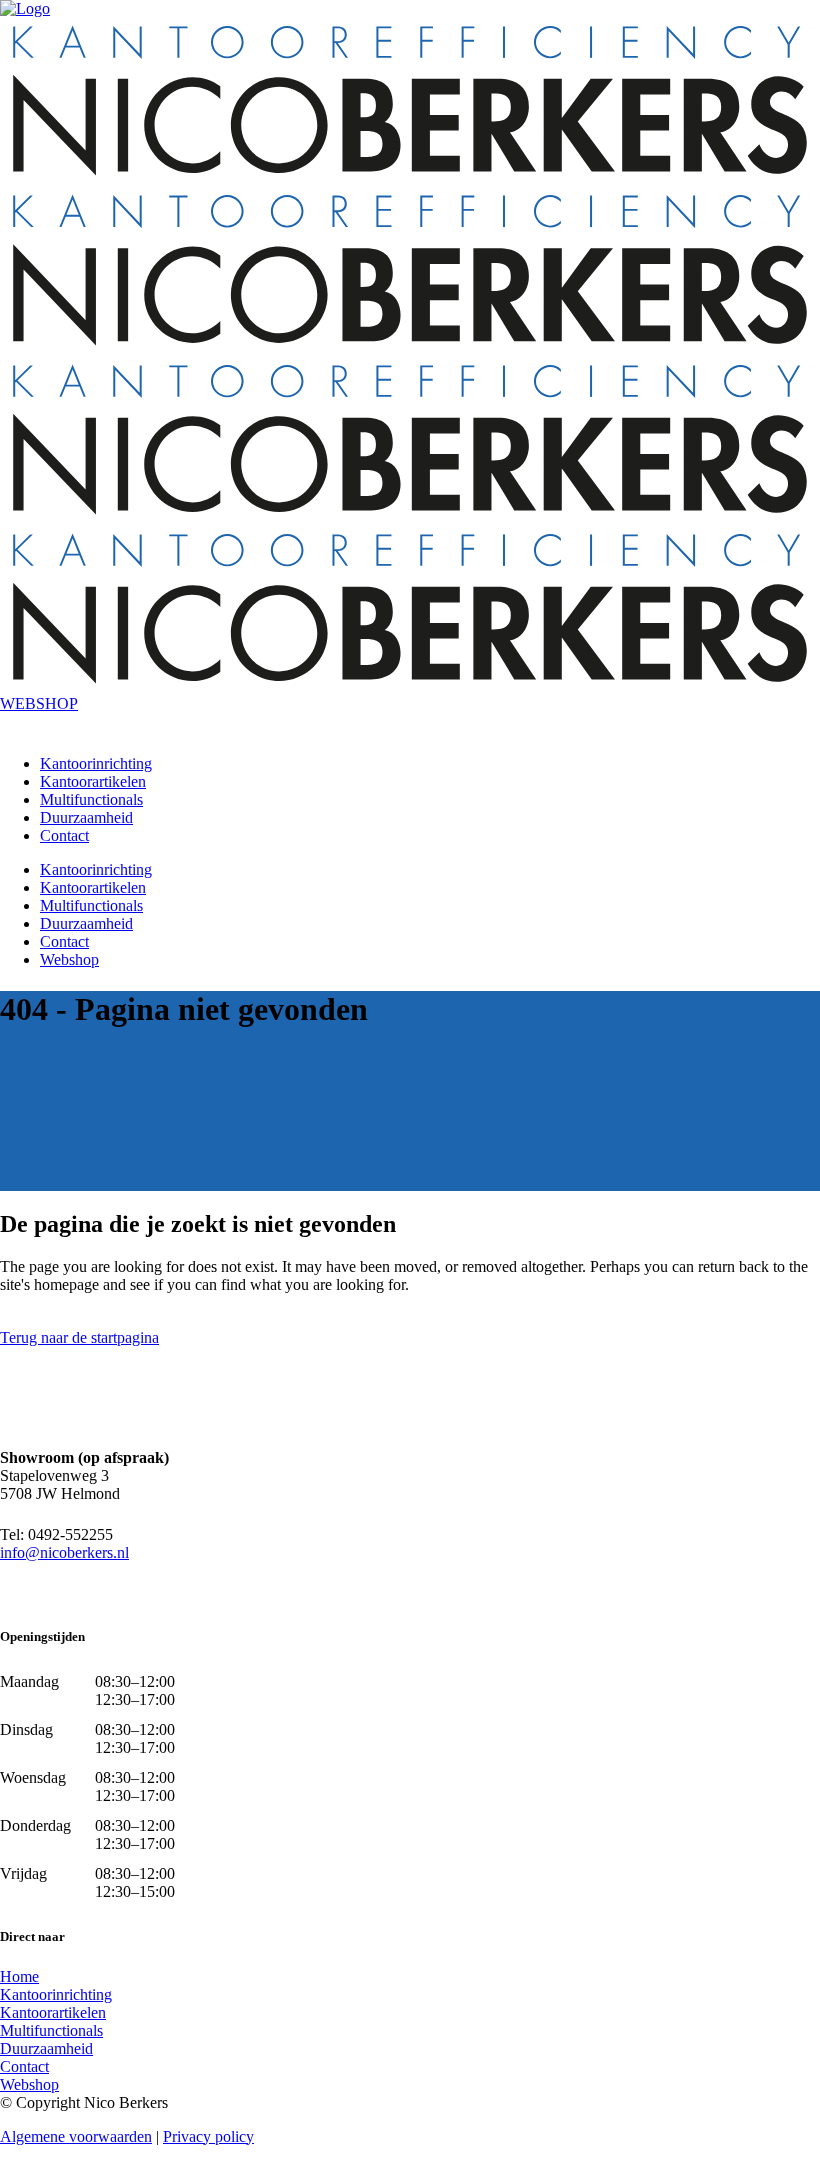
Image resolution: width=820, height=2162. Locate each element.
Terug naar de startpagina (79, 1337)
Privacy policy (208, 2136)
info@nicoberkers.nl (64, 1552)
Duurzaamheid (46, 2048)
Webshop (29, 2084)
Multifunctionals (51, 2030)
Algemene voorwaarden (76, 2136)
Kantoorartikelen (53, 2012)
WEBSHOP (39, 703)
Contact (24, 2066)
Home (19, 1976)
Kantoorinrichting (56, 1994)
